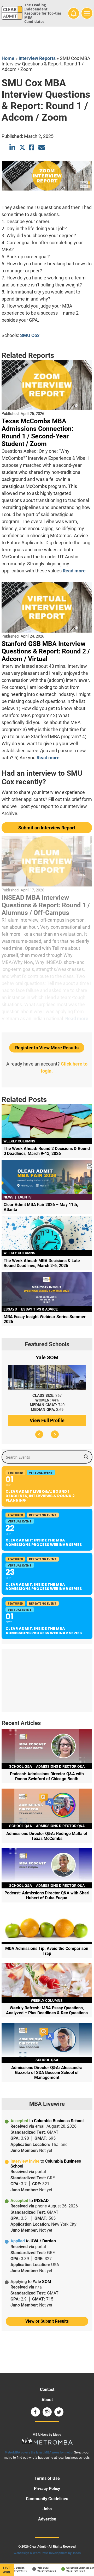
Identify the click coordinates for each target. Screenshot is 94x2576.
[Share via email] (42, 147)
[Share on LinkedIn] (13, 147)
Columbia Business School (75, 2568)
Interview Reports (37, 58)
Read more (74, 571)
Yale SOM (36, 2568)
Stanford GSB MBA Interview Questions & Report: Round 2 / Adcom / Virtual (46, 651)
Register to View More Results (47, 1048)
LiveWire (7, 2570)
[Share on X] (22, 147)
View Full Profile (47, 1420)
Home (8, 58)
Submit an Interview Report (47, 828)
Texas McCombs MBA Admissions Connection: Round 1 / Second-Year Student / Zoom (37, 432)
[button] (39, 1434)
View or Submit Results (47, 2321)
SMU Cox (30, 335)
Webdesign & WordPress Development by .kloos (47, 2553)
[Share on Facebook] (32, 147)
